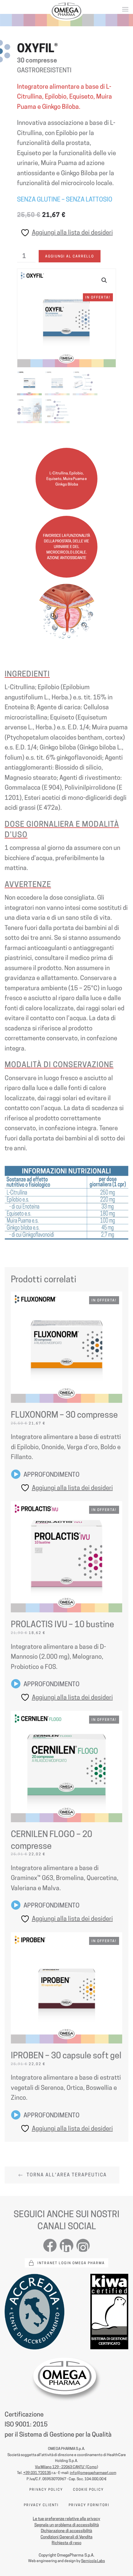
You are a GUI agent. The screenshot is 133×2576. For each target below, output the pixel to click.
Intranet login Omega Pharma (71, 2263)
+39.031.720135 (37, 2473)
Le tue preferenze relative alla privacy (66, 2519)
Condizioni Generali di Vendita (66, 2537)
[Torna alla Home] (66, 11)
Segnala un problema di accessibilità (67, 2525)
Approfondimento (51, 1475)
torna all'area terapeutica (67, 2175)
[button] (125, 9)
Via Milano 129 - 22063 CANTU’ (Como (66, 2467)
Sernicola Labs (93, 2561)
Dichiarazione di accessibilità (66, 2531)
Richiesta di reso (66, 2543)
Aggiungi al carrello (70, 256)
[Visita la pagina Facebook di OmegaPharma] (50, 2245)
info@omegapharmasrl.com (93, 2473)
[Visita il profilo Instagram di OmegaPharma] (83, 2245)
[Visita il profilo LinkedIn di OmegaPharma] (66, 2245)
